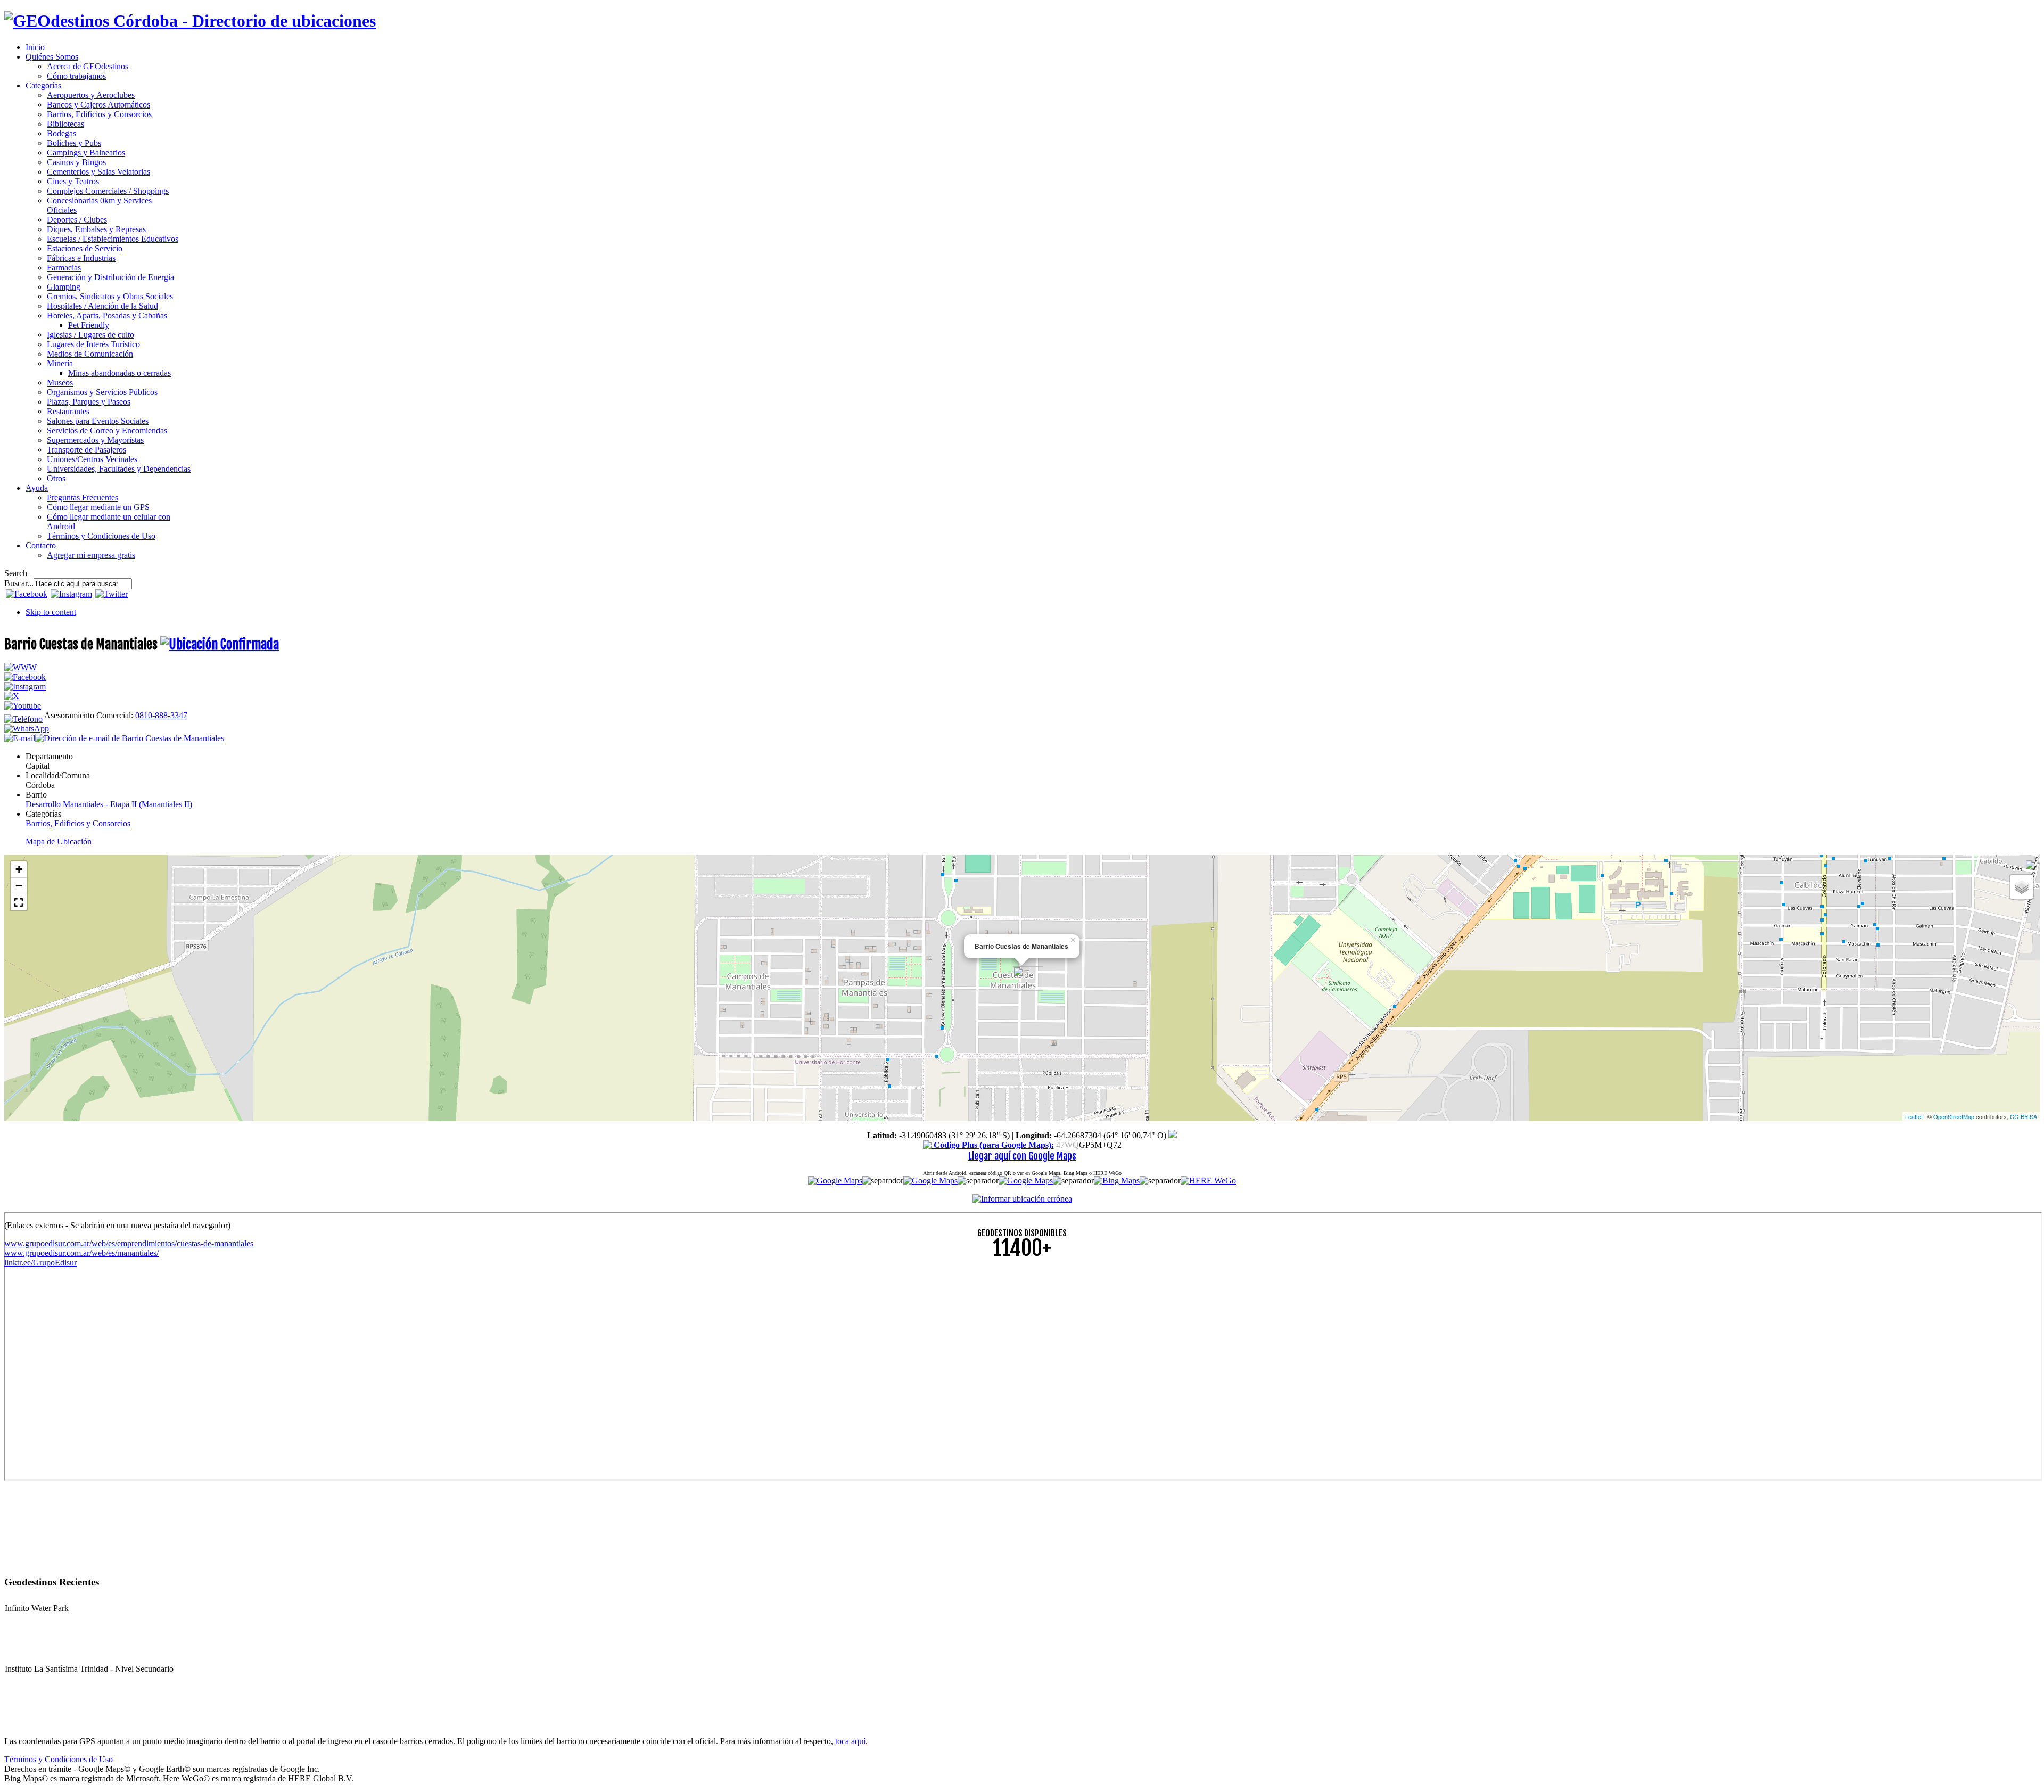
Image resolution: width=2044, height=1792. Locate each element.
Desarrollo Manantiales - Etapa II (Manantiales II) (109, 804)
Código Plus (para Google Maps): (993, 1145)
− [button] (19, 886)
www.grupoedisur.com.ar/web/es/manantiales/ (81, 1253)
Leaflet (1914, 1116)
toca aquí (850, 1741)
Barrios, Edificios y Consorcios (78, 823)
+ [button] (19, 869)
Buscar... (19, 583)
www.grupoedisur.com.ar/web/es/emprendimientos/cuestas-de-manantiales (129, 1243)
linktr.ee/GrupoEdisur (40, 1263)
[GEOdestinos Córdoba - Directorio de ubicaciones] (190, 21)
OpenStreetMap (1954, 1116)
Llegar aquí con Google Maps (1022, 1156)
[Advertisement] (324, 1343)
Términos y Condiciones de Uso (59, 1759)
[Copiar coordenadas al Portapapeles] (1173, 1135)
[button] (19, 902)
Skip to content (51, 612)
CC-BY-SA (2024, 1116)
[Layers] (2022, 887)
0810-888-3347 (161, 715)
